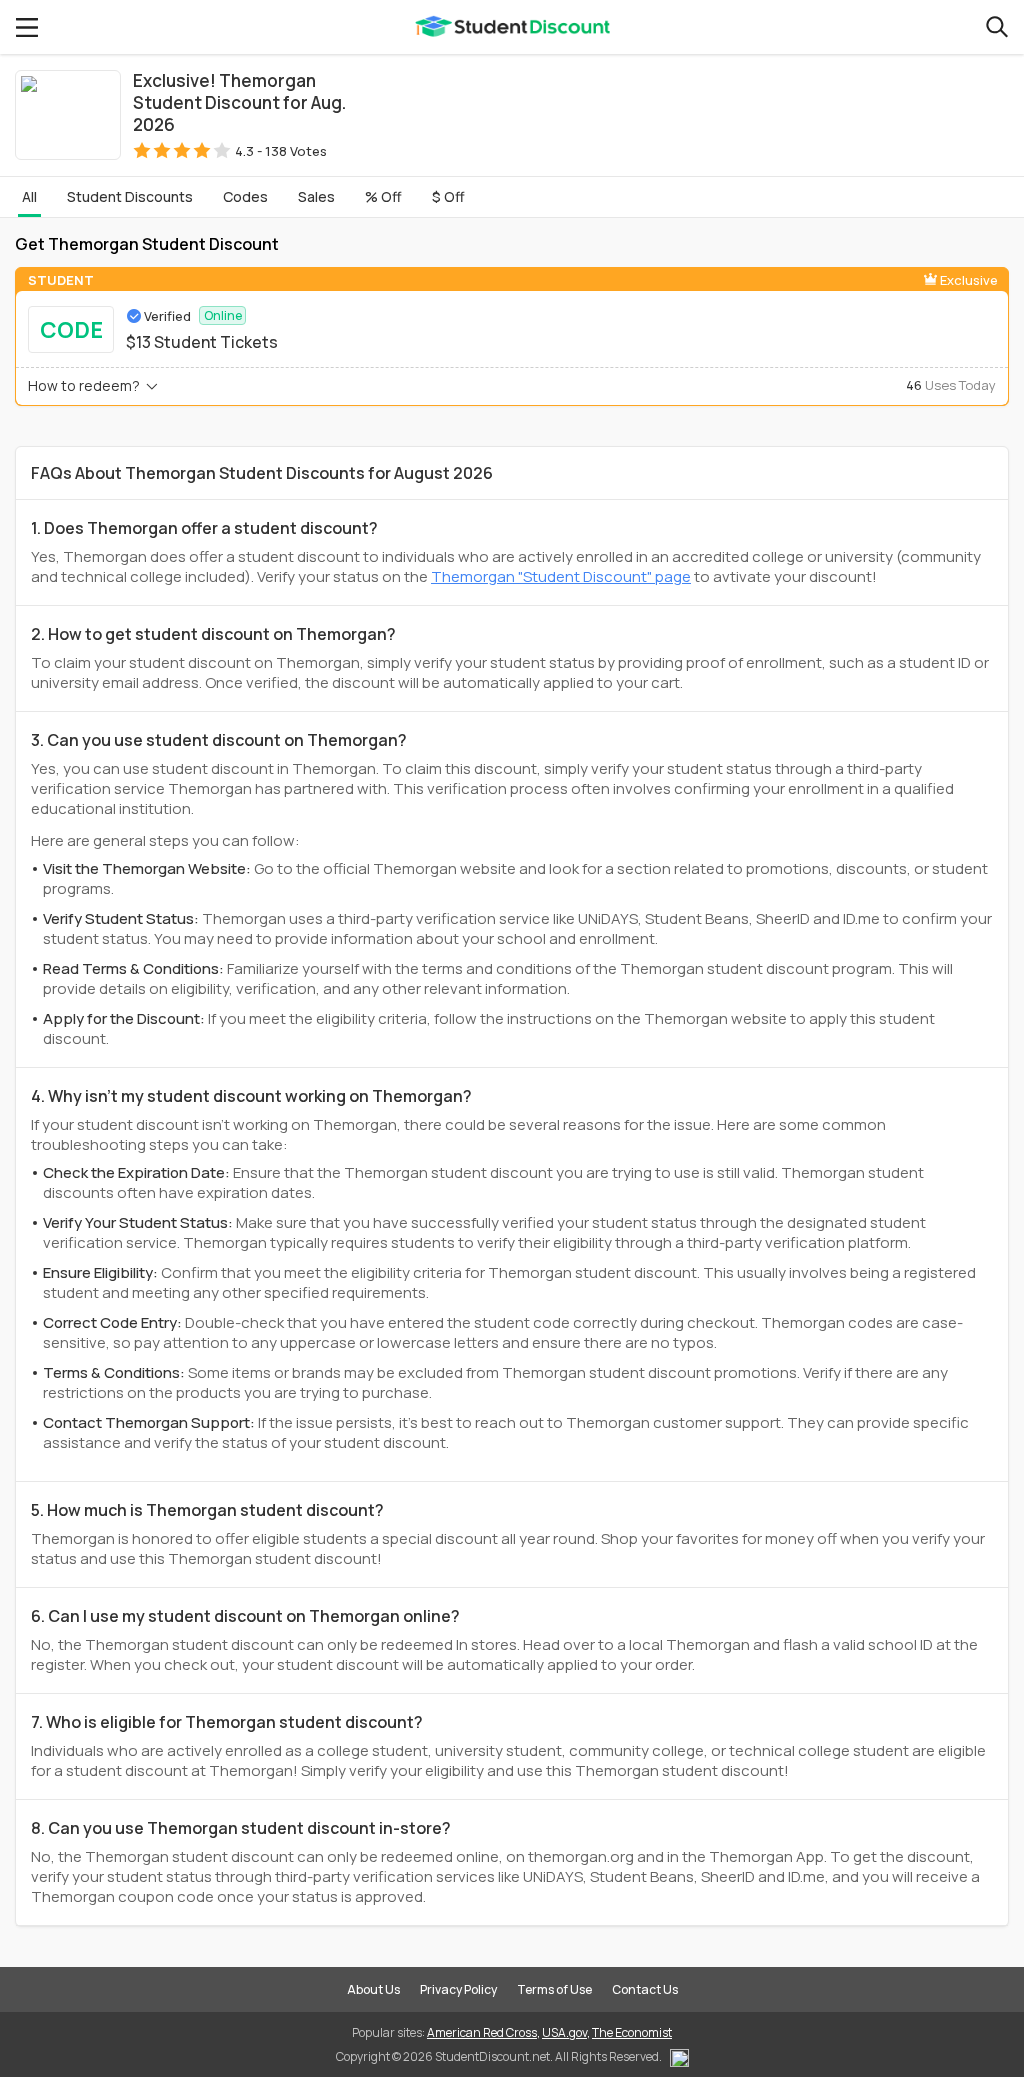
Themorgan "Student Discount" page (561, 576)
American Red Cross (482, 2032)
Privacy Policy (458, 1989)
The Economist (632, 2032)
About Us (373, 1989)
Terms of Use (554, 1989)
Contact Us (645, 1989)
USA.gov (564, 2032)
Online (223, 315)
